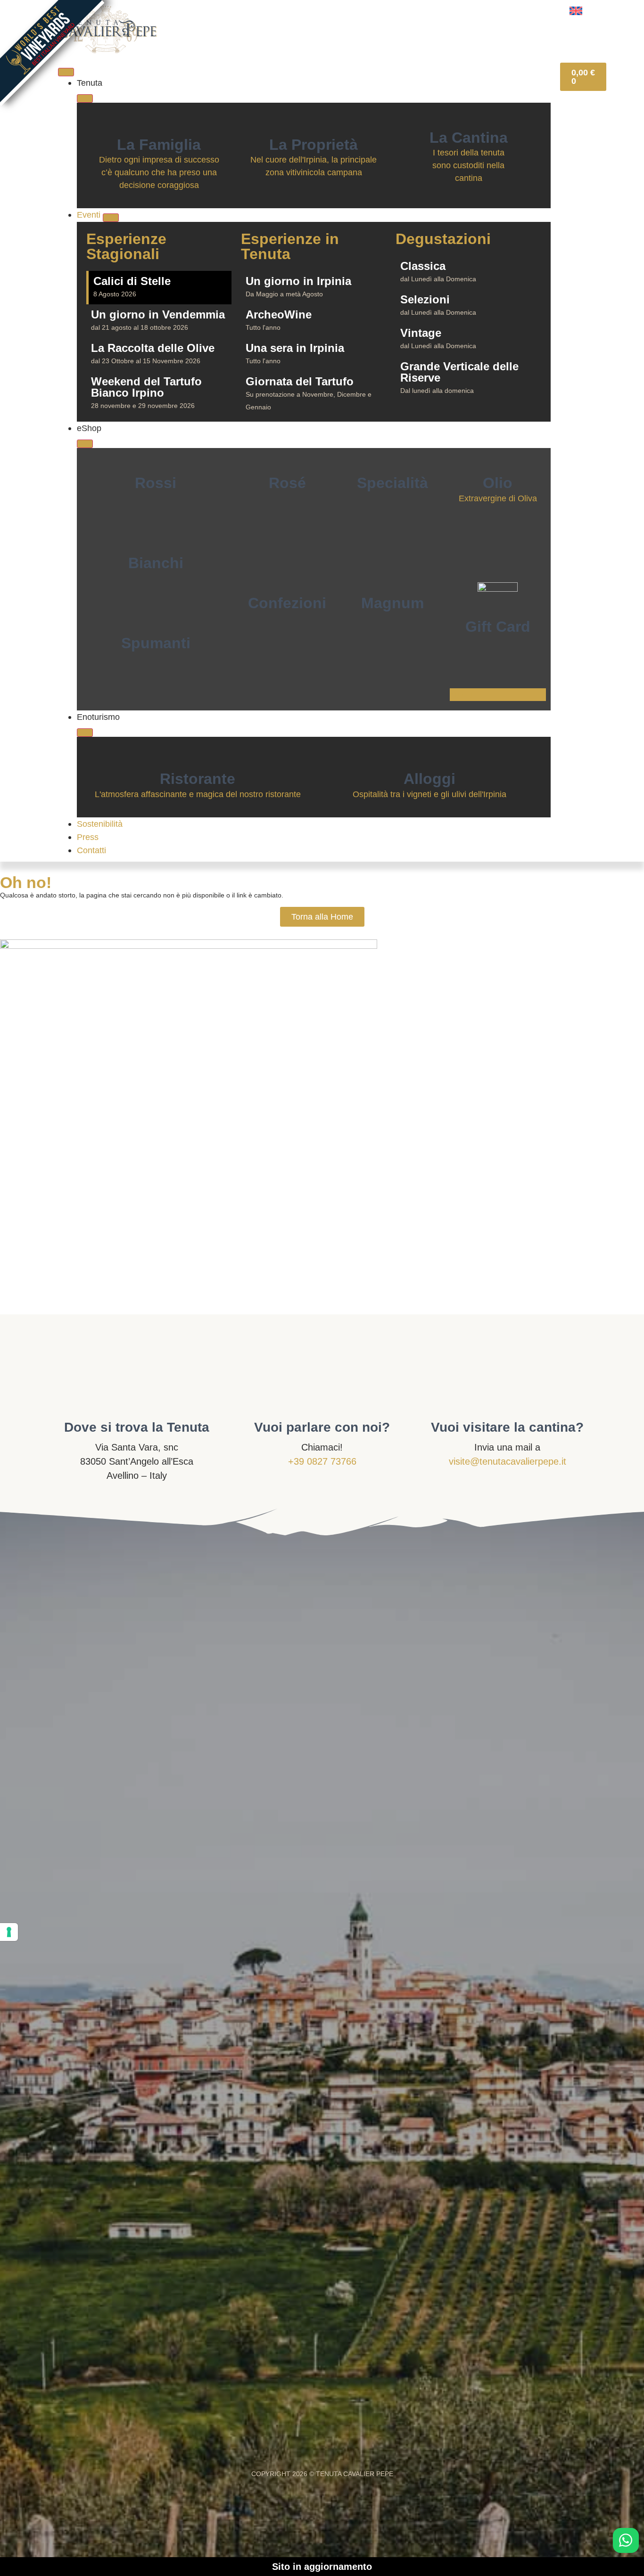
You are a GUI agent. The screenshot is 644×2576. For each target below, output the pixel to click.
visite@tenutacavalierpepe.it (508, 1461)
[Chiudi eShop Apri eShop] (85, 444)
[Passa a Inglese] (576, 11)
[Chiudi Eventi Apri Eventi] (111, 218)
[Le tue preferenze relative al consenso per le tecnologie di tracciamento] (9, 1932)
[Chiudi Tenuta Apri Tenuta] (85, 98)
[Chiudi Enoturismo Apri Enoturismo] (85, 733)
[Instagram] (282, 2089)
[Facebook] (322, 2089)
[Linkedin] (362, 2089)
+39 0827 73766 (322, 1461)
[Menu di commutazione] (66, 72)
